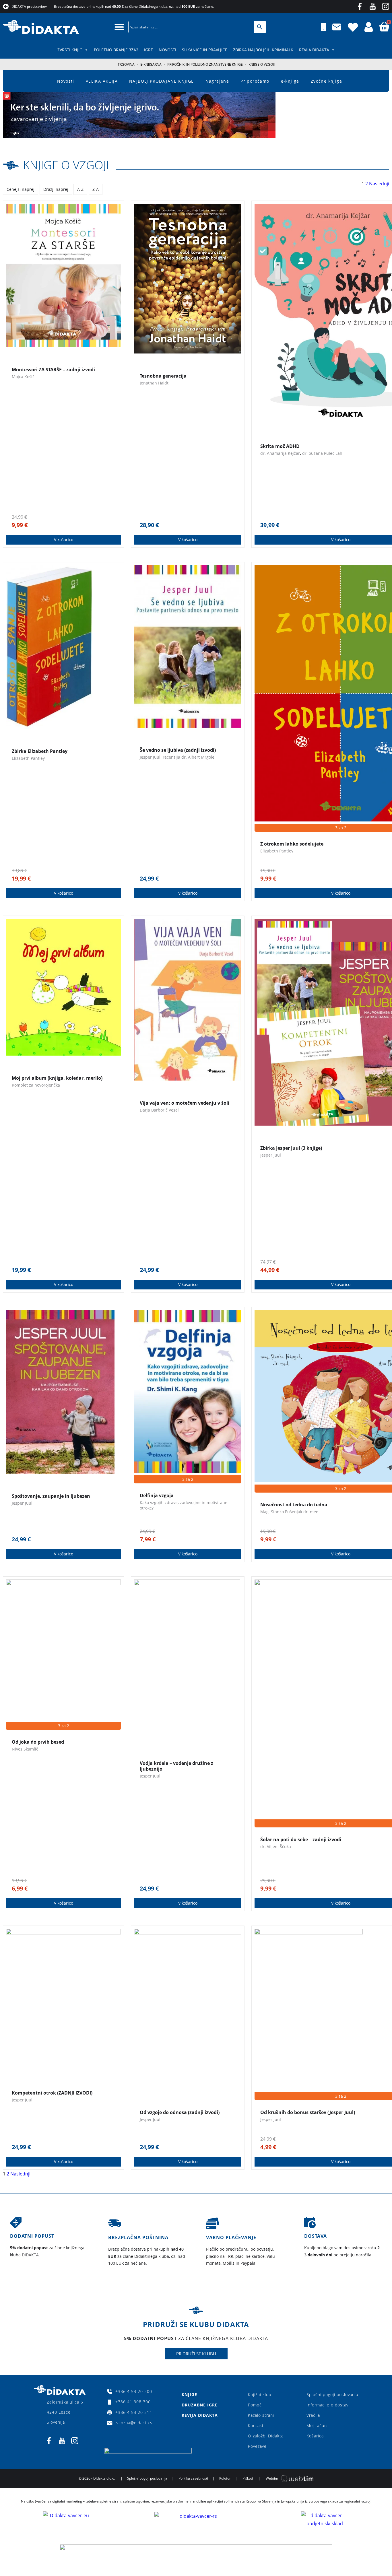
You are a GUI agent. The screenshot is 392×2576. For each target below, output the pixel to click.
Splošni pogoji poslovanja (332, 2395)
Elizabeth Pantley (28, 758)
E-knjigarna (151, 64)
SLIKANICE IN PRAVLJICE (205, 50)
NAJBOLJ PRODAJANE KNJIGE (162, 81)
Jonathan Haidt (154, 383)
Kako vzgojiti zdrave (159, 1502)
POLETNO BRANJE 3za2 (116, 50)
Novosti (167, 50)
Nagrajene (217, 81)
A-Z (80, 189)
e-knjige (290, 81)
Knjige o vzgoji (66, 165)
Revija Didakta (314, 50)
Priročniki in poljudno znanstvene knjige (205, 64)
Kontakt (256, 2426)
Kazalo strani (261, 2415)
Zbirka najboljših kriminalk (263, 50)
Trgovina (126, 64)
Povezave (257, 2446)
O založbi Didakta (266, 2436)
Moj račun (317, 2426)
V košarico (64, 540)
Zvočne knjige (326, 81)
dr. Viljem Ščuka (276, 1846)
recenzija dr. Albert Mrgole (189, 757)
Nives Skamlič (25, 1749)
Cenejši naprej (21, 189)
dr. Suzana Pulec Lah (322, 453)
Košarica (315, 2436)
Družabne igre (200, 2405)
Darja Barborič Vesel (159, 1110)
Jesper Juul (150, 757)
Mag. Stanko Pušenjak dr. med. (290, 1512)
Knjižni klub (260, 2395)
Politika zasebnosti (193, 2478)
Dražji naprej (56, 189)
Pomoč (255, 2405)
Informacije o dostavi (328, 2405)
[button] (119, 27)
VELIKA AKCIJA (102, 81)
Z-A (96, 189)
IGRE (149, 50)
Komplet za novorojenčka (36, 1085)
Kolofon (225, 2478)
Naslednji (379, 184)
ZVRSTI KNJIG (70, 50)
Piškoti (248, 2478)
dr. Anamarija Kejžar (280, 453)
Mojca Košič (23, 377)
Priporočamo (255, 81)
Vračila (313, 2415)
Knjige (189, 2395)
